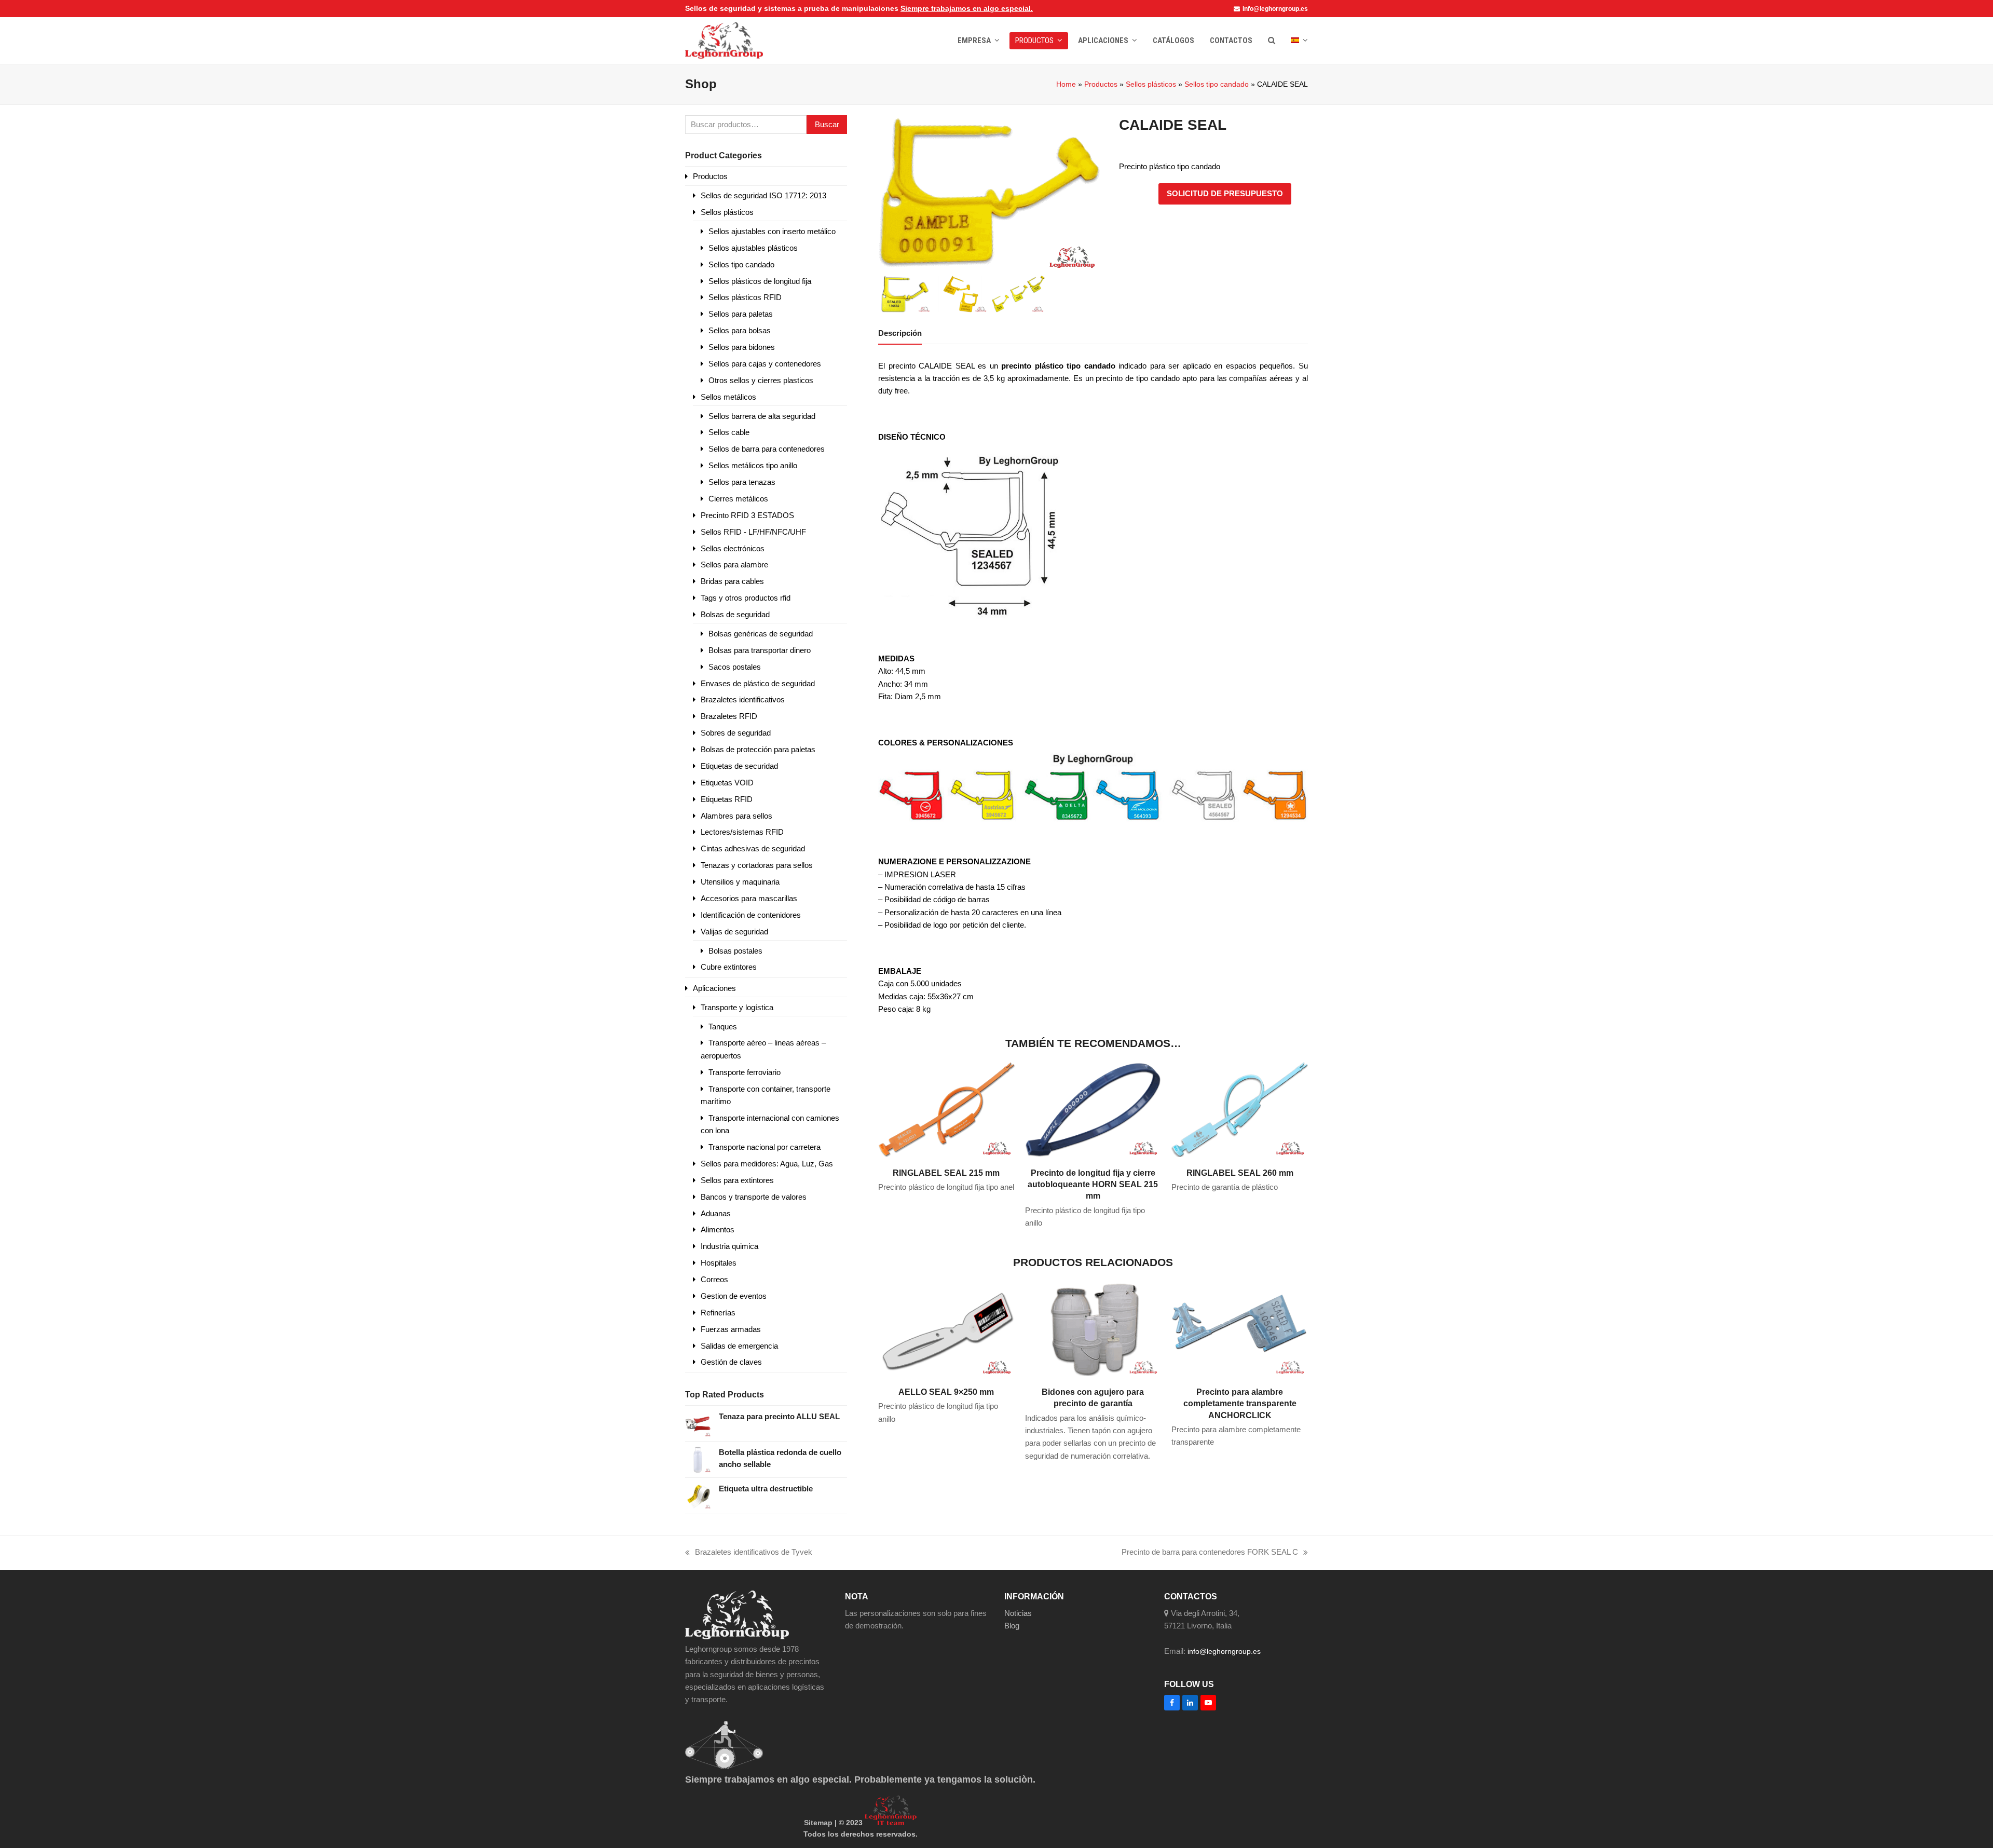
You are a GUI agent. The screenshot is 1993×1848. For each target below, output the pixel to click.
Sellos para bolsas (740, 330)
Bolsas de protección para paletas (758, 749)
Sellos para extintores (737, 1180)
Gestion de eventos (734, 1296)
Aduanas (716, 1213)
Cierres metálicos (738, 499)
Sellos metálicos (728, 397)
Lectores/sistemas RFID (742, 832)
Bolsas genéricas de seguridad (761, 634)
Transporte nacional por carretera (765, 1147)
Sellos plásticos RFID (745, 297)
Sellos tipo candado (1217, 84)
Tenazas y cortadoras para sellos (757, 865)
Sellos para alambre (734, 565)
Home (1066, 84)
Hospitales (719, 1263)
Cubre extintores (729, 967)
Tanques (723, 1027)
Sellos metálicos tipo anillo (753, 465)
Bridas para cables (732, 581)
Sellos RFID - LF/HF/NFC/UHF (753, 532)
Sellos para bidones (742, 347)
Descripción (900, 333)
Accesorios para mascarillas (749, 898)
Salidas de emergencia (739, 1346)
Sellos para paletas (741, 314)
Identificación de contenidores (751, 915)
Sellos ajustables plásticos (753, 248)
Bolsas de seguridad (735, 614)
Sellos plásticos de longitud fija (760, 281)
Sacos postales (735, 667)
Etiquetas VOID (727, 783)
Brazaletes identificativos (743, 699)
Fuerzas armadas (731, 1329)
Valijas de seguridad (734, 932)
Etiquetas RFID (727, 799)
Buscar (827, 124)
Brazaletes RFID (729, 716)
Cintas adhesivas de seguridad (753, 848)
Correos (714, 1279)
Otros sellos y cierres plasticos (761, 380)
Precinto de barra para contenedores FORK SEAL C (1210, 1553)
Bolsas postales (735, 951)
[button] (1272, 40)
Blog (1012, 1626)
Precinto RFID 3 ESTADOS (747, 515)
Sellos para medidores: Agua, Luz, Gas (767, 1164)
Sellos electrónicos (733, 548)
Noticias (1018, 1613)
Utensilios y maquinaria (740, 882)
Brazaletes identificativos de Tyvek (749, 1553)
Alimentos (718, 1229)
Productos (1101, 84)
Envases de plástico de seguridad (758, 683)
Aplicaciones (714, 988)
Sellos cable (729, 432)
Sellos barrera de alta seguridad (762, 416)
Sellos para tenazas (742, 482)
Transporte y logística (737, 1007)
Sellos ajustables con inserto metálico (772, 231)
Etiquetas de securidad (739, 766)
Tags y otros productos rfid (746, 598)
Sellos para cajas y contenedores (765, 364)
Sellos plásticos (1151, 84)
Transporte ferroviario (745, 1072)
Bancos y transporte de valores (754, 1197)
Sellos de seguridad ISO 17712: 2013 (763, 195)
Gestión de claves (731, 1362)
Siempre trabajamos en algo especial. (967, 8)
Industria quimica (729, 1246)
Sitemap (818, 1823)
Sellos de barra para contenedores (767, 449)
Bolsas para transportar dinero (760, 650)
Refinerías (718, 1313)
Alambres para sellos (736, 816)
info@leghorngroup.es (1275, 9)
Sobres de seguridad (736, 733)
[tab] (900, 333)
